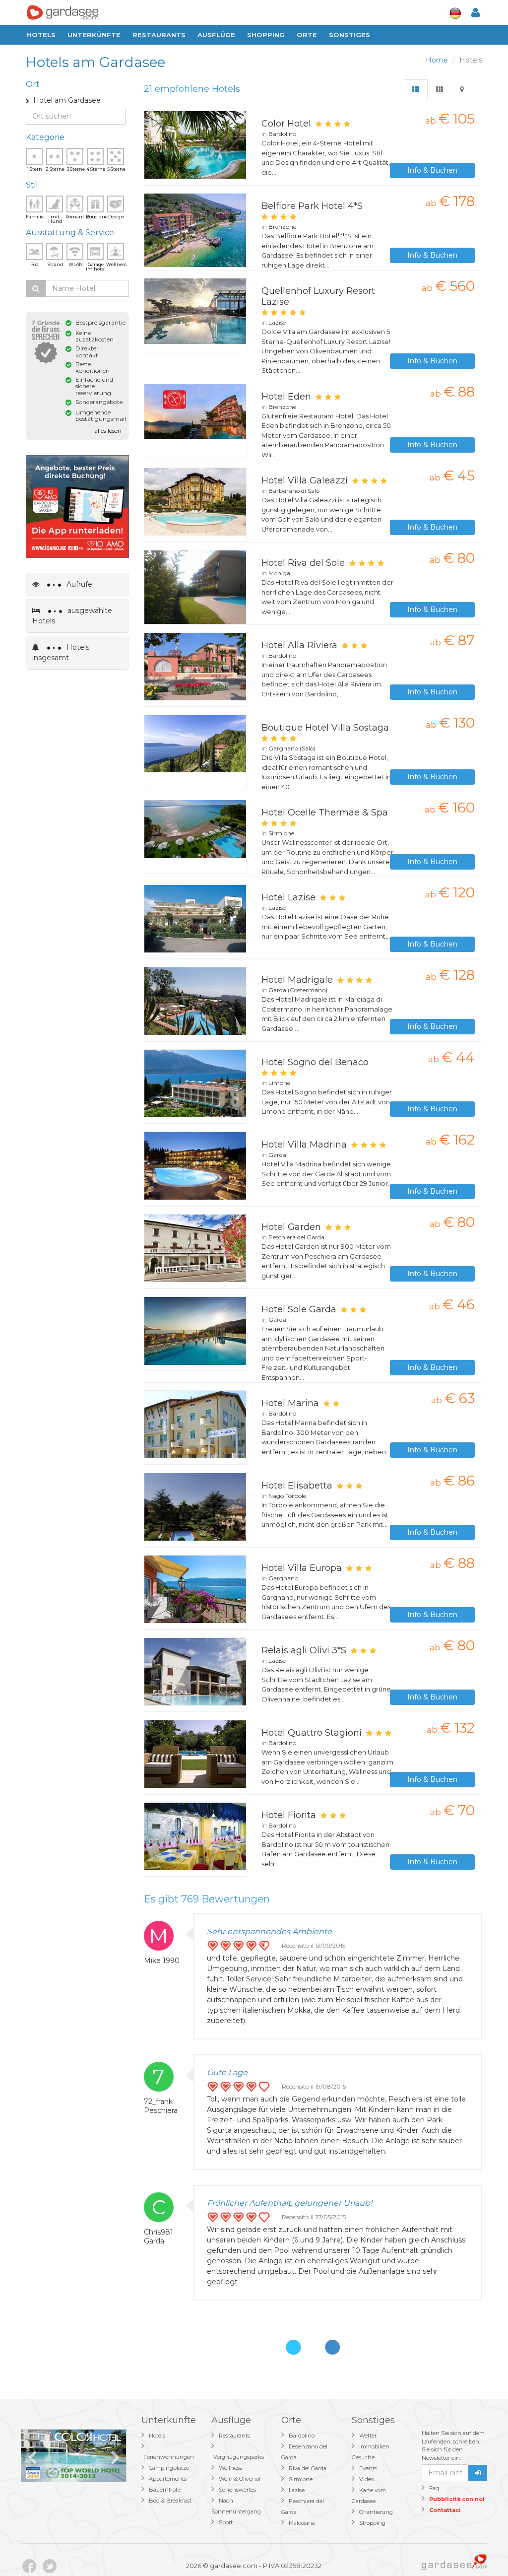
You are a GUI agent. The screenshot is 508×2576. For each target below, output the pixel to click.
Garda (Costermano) (298, 990)
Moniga (279, 573)
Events (368, 2468)
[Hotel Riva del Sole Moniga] (195, 587)
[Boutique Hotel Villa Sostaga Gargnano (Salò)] (195, 752)
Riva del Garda (308, 2468)
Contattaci (445, 2510)
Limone (279, 1083)
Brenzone (282, 227)
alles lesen (108, 431)
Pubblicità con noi (457, 2499)
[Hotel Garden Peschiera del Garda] (195, 1251)
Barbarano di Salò (294, 491)
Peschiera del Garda (296, 1237)
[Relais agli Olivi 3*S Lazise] (195, 1675)
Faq (434, 2488)
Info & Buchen (432, 170)
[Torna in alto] (480, 2548)
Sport (226, 2522)
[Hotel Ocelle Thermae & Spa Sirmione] (195, 837)
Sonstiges (349, 35)
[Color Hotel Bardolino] (195, 148)
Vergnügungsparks (239, 2457)
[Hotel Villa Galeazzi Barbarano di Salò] (195, 505)
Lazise (277, 322)
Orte (307, 35)
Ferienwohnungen (169, 2457)
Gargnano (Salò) (292, 748)
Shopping (266, 35)
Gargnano (283, 1578)
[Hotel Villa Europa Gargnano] (195, 1592)
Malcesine (302, 2523)
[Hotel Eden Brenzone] (195, 421)
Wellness (230, 2468)
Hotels (41, 35)
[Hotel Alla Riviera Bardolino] (195, 670)
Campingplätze (169, 2468)
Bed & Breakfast (170, 2501)
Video (367, 2479)
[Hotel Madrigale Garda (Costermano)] (195, 1004)
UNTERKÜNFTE (94, 35)
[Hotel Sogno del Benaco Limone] (195, 1086)
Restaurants (159, 35)
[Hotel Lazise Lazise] (195, 922)
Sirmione (281, 833)
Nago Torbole (287, 1496)
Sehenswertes (237, 2490)
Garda (277, 1155)
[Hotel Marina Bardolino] (195, 1427)
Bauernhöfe (165, 2490)
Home (437, 60)
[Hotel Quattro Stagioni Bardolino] (195, 1757)
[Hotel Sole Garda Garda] (195, 1334)
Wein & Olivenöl (240, 2479)
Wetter (368, 2436)
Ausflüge (216, 35)
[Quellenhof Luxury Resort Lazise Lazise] (195, 315)
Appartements (168, 2479)
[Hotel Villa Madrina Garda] (195, 1169)
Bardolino (282, 134)
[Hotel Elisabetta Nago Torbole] (195, 1510)
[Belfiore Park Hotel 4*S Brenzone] (195, 230)
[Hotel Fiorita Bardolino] (195, 1839)
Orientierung (376, 2512)
